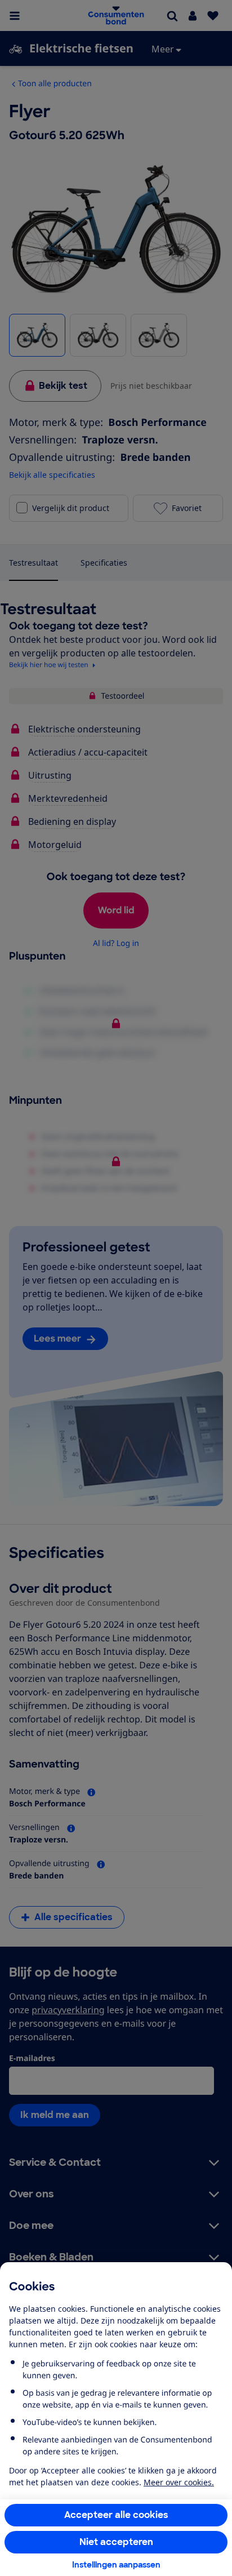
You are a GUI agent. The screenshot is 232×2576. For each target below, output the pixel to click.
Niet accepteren (116, 2542)
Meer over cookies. (179, 2482)
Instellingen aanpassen (116, 2565)
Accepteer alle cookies (116, 2515)
